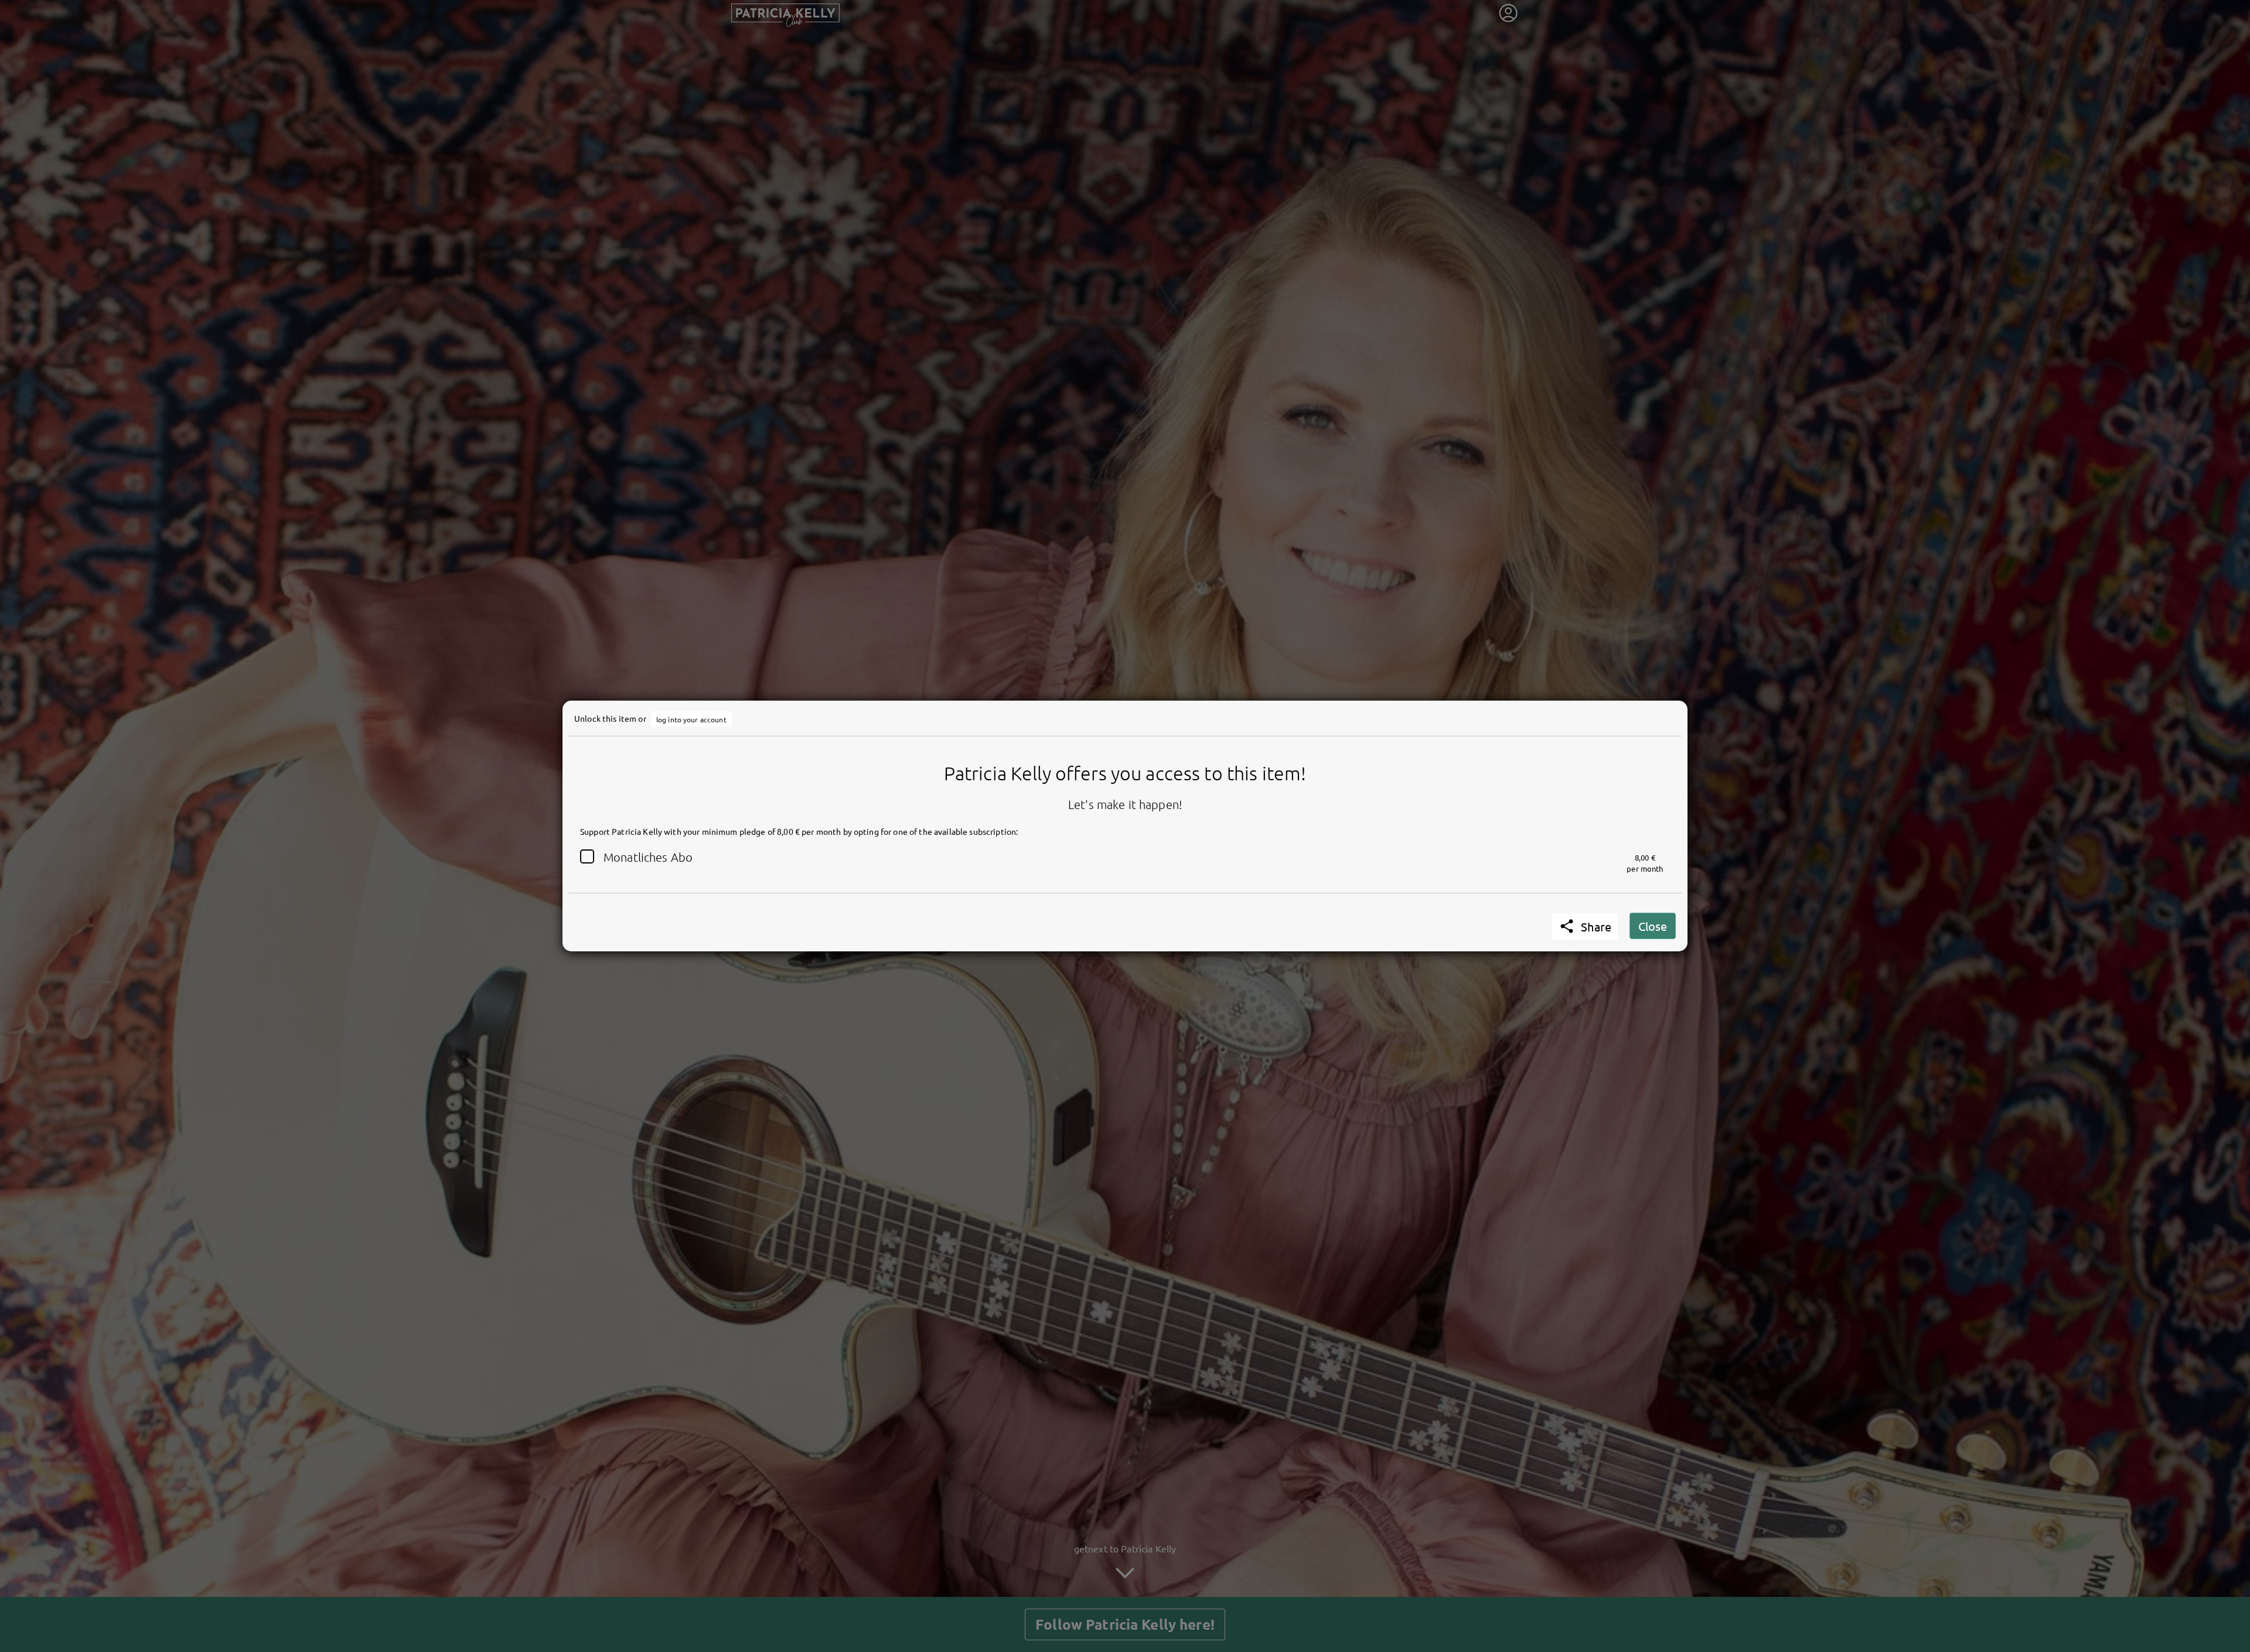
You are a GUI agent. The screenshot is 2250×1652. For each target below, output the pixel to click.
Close (1653, 926)
